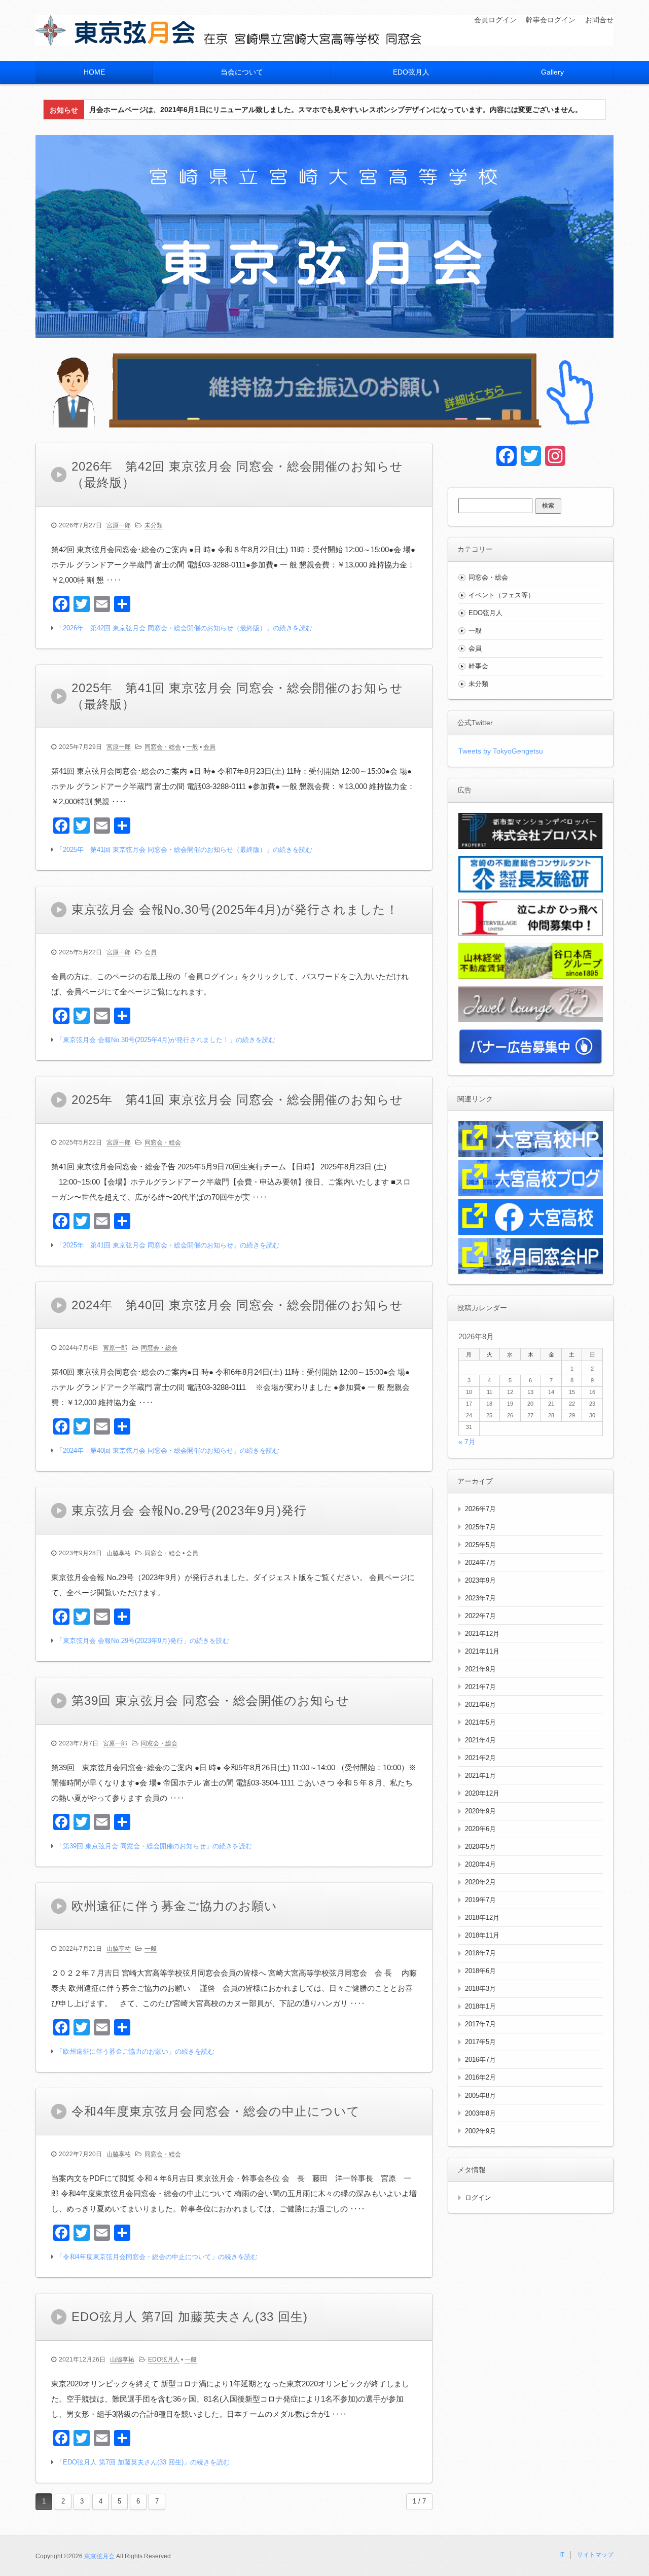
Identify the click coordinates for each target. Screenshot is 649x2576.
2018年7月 (480, 1953)
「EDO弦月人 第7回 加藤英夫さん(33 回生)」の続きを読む (143, 2462)
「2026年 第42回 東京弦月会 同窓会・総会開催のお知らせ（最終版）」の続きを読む (184, 628)
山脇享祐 (119, 1553)
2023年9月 (480, 1580)
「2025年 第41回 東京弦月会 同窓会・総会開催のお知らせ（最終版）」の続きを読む (184, 850)
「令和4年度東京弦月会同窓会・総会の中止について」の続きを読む (157, 2257)
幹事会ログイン (551, 20)
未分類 (154, 525)
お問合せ (599, 20)
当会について (242, 72)
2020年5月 (480, 1847)
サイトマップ (595, 2555)
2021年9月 (480, 1669)
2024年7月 (480, 1563)
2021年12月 (482, 1634)
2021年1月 (480, 1776)
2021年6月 (480, 1705)
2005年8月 (480, 2096)
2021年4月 (480, 1740)
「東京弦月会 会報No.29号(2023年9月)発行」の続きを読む (143, 1641)
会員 (209, 747)
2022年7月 (480, 1616)
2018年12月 (482, 1918)
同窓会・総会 (163, 747)
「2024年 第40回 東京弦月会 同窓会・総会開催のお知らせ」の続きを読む (168, 1451)
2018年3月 (480, 1989)
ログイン (478, 2197)
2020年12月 (482, 1793)
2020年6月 (480, 1829)
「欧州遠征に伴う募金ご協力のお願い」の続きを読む (135, 2051)
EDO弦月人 (411, 72)
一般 (192, 747)
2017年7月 (480, 2024)
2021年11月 (482, 1651)
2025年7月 (480, 1527)
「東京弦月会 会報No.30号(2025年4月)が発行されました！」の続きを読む (166, 1040)
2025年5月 (480, 1545)
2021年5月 (480, 1722)
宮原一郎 (119, 525)
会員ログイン (495, 20)
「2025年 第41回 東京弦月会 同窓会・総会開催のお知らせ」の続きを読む (168, 1245)
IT (562, 2555)
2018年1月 (480, 2006)
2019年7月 (480, 1900)
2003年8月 (480, 2113)
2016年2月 (480, 2077)
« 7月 (467, 1442)
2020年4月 (480, 1864)
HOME (94, 72)
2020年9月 (480, 1811)
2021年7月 (480, 1687)
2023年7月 (480, 1598)
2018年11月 (482, 1935)
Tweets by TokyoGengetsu (501, 751)
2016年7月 (480, 2060)
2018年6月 (480, 1971)
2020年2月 (480, 1882)
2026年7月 (480, 1509)
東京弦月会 (99, 2556)
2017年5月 (480, 2042)
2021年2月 (480, 1758)
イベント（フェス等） (501, 595)
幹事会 (478, 666)
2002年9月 (480, 2131)
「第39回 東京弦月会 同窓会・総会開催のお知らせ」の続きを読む (154, 1846)
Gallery (552, 72)
